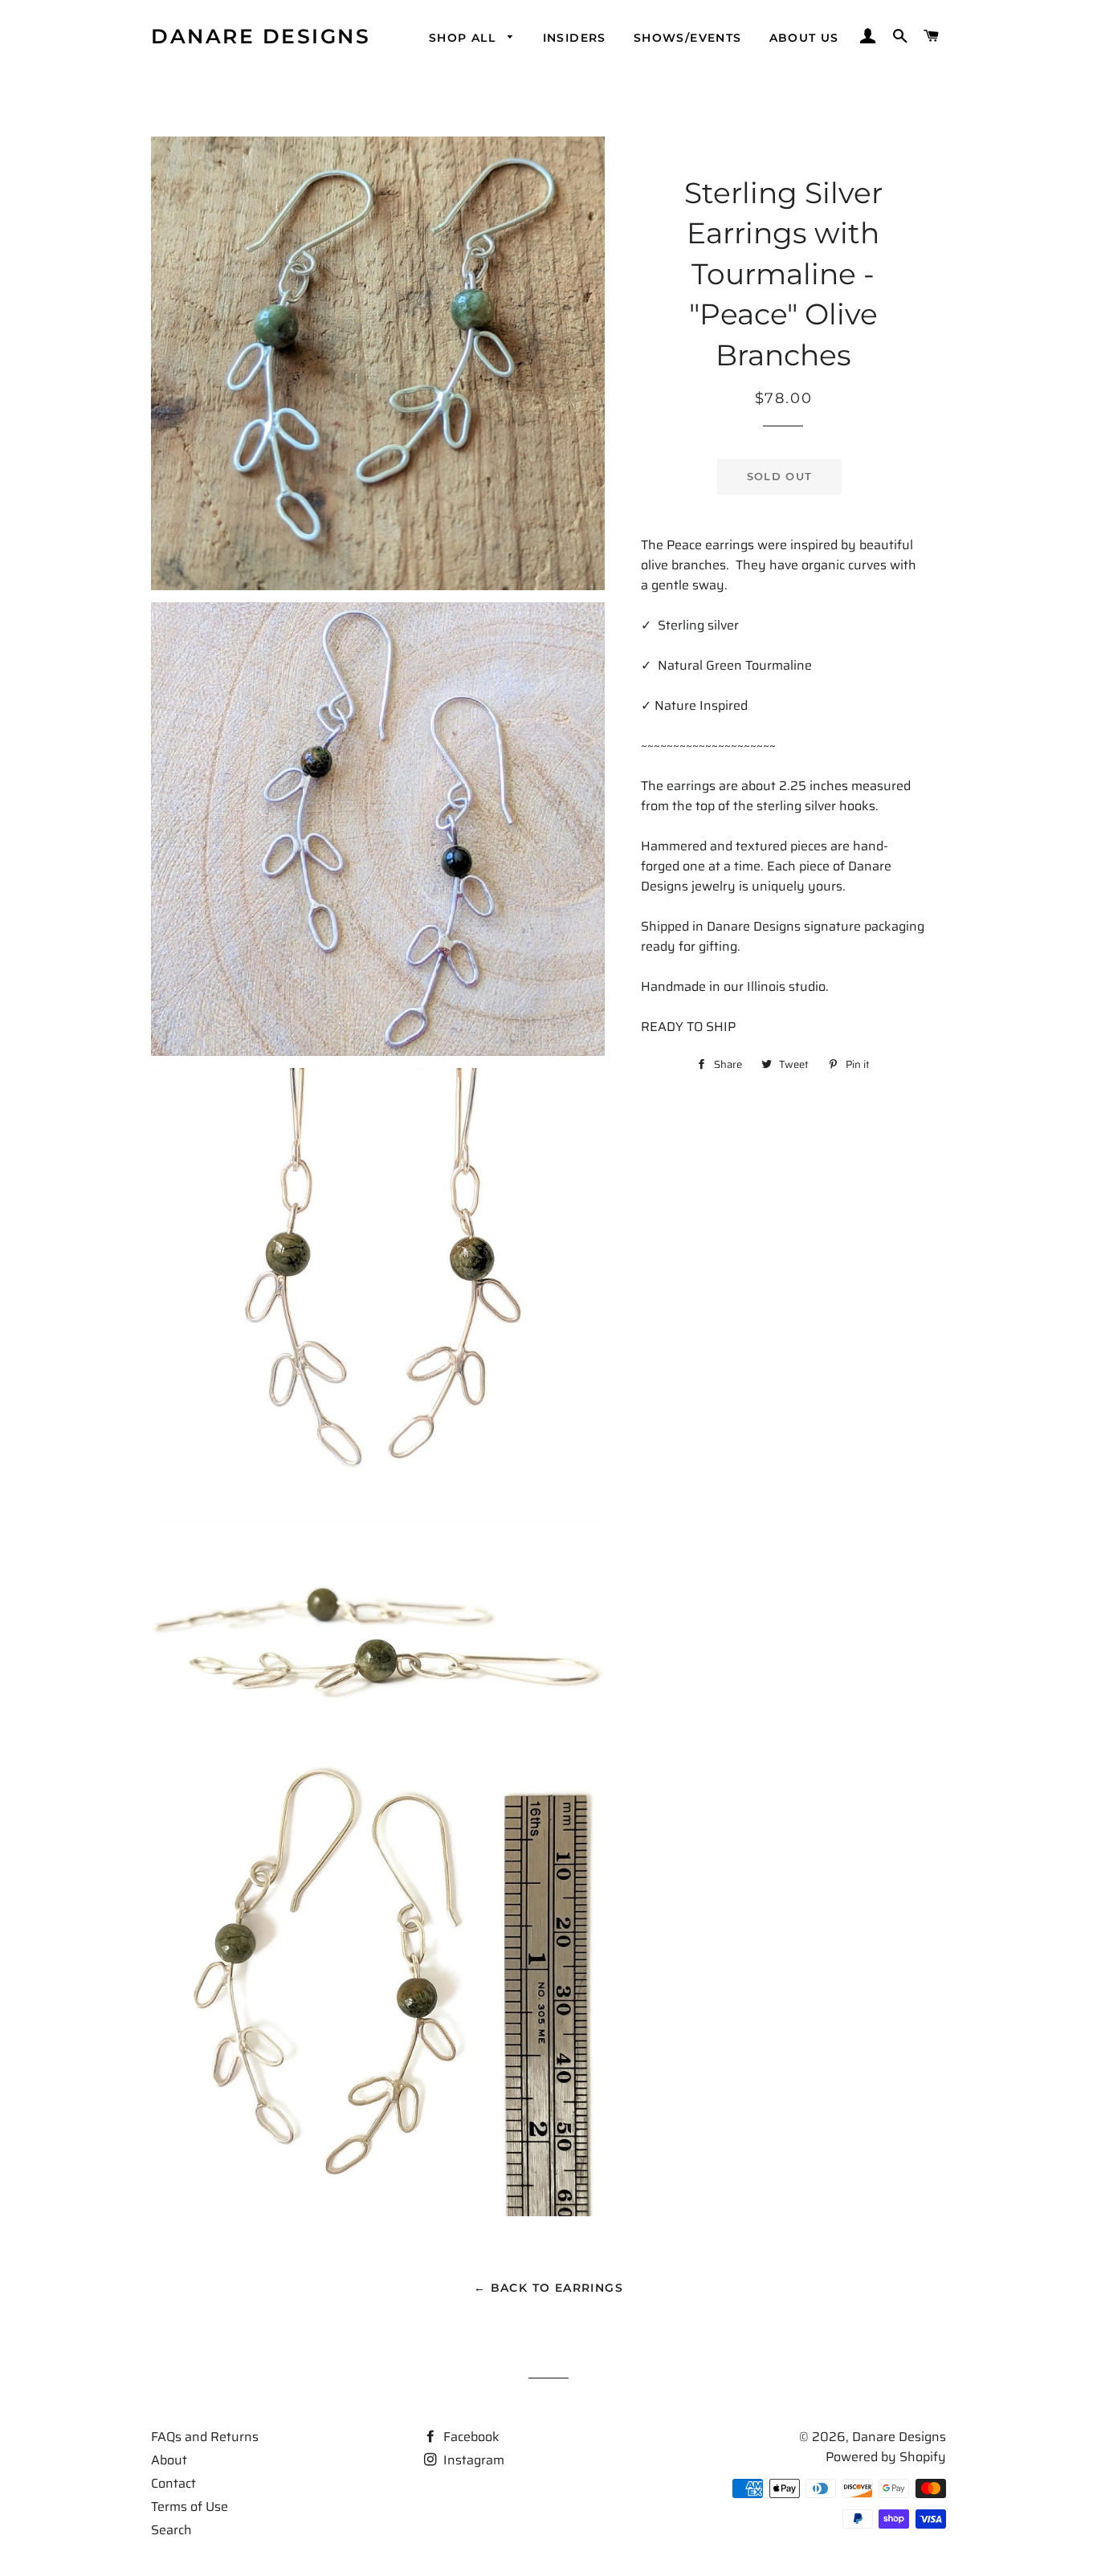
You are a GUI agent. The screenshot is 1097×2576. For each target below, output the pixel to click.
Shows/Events (688, 38)
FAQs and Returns (205, 2437)
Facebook (470, 2437)
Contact (173, 2483)
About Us (804, 38)
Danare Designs (261, 36)
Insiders (575, 38)
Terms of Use (190, 2507)
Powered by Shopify (886, 2457)
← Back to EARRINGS (548, 2288)
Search (171, 2530)
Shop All (465, 38)
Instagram (472, 2460)
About (169, 2460)
